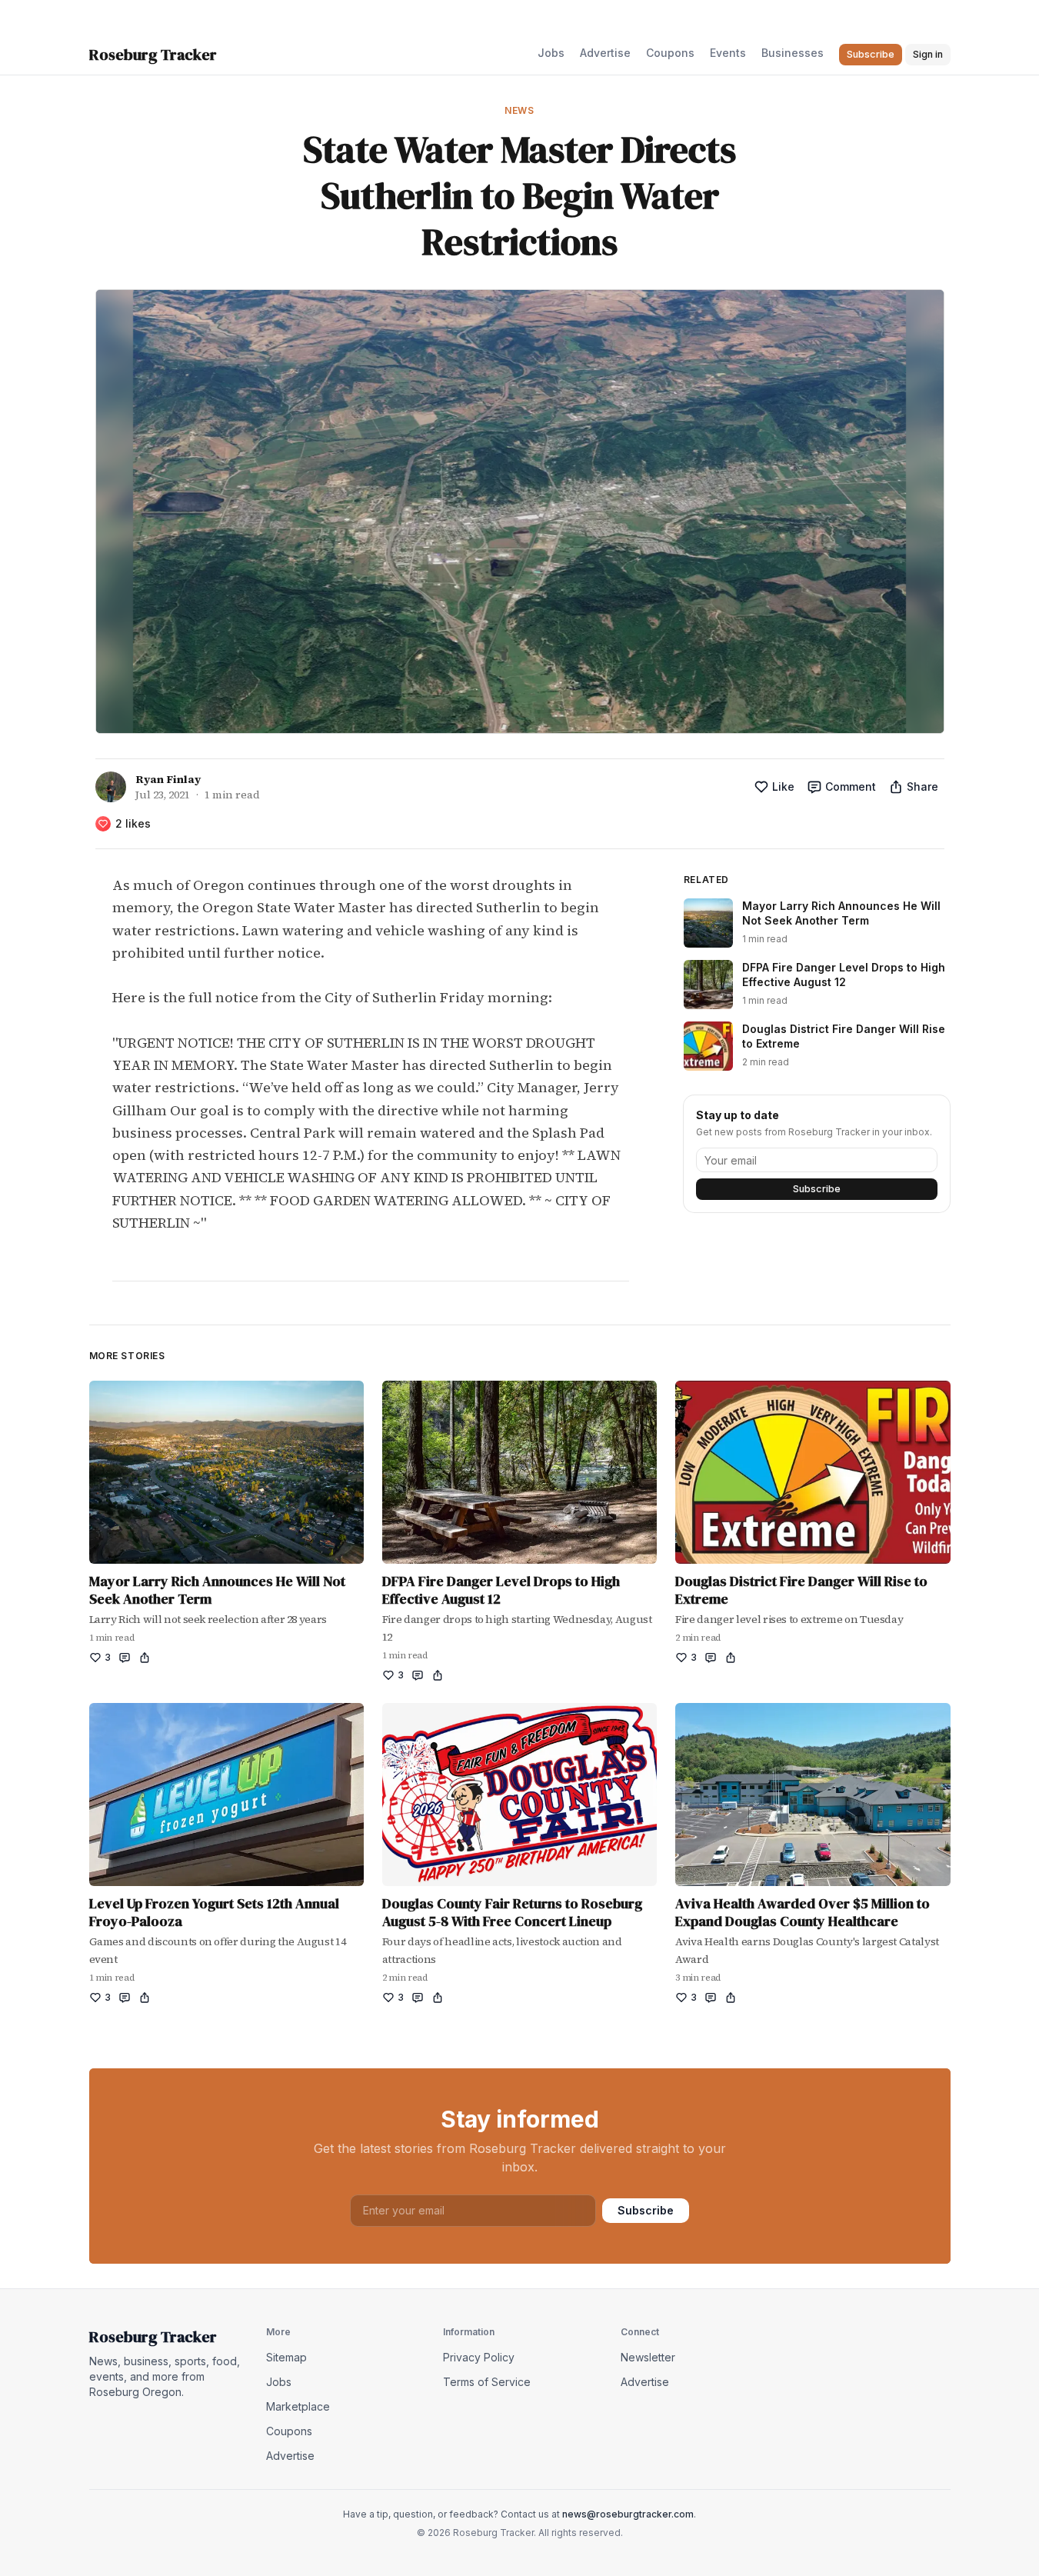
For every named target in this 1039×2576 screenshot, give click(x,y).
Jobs (551, 53)
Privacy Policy (479, 2357)
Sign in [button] (928, 54)
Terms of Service (487, 2382)
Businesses (793, 53)
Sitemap (286, 2357)
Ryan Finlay (168, 779)
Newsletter (648, 2357)
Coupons (670, 53)
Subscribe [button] (871, 54)
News (519, 110)
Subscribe (817, 1189)
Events (728, 53)
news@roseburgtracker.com (628, 2514)
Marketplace (298, 2406)
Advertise (605, 53)
